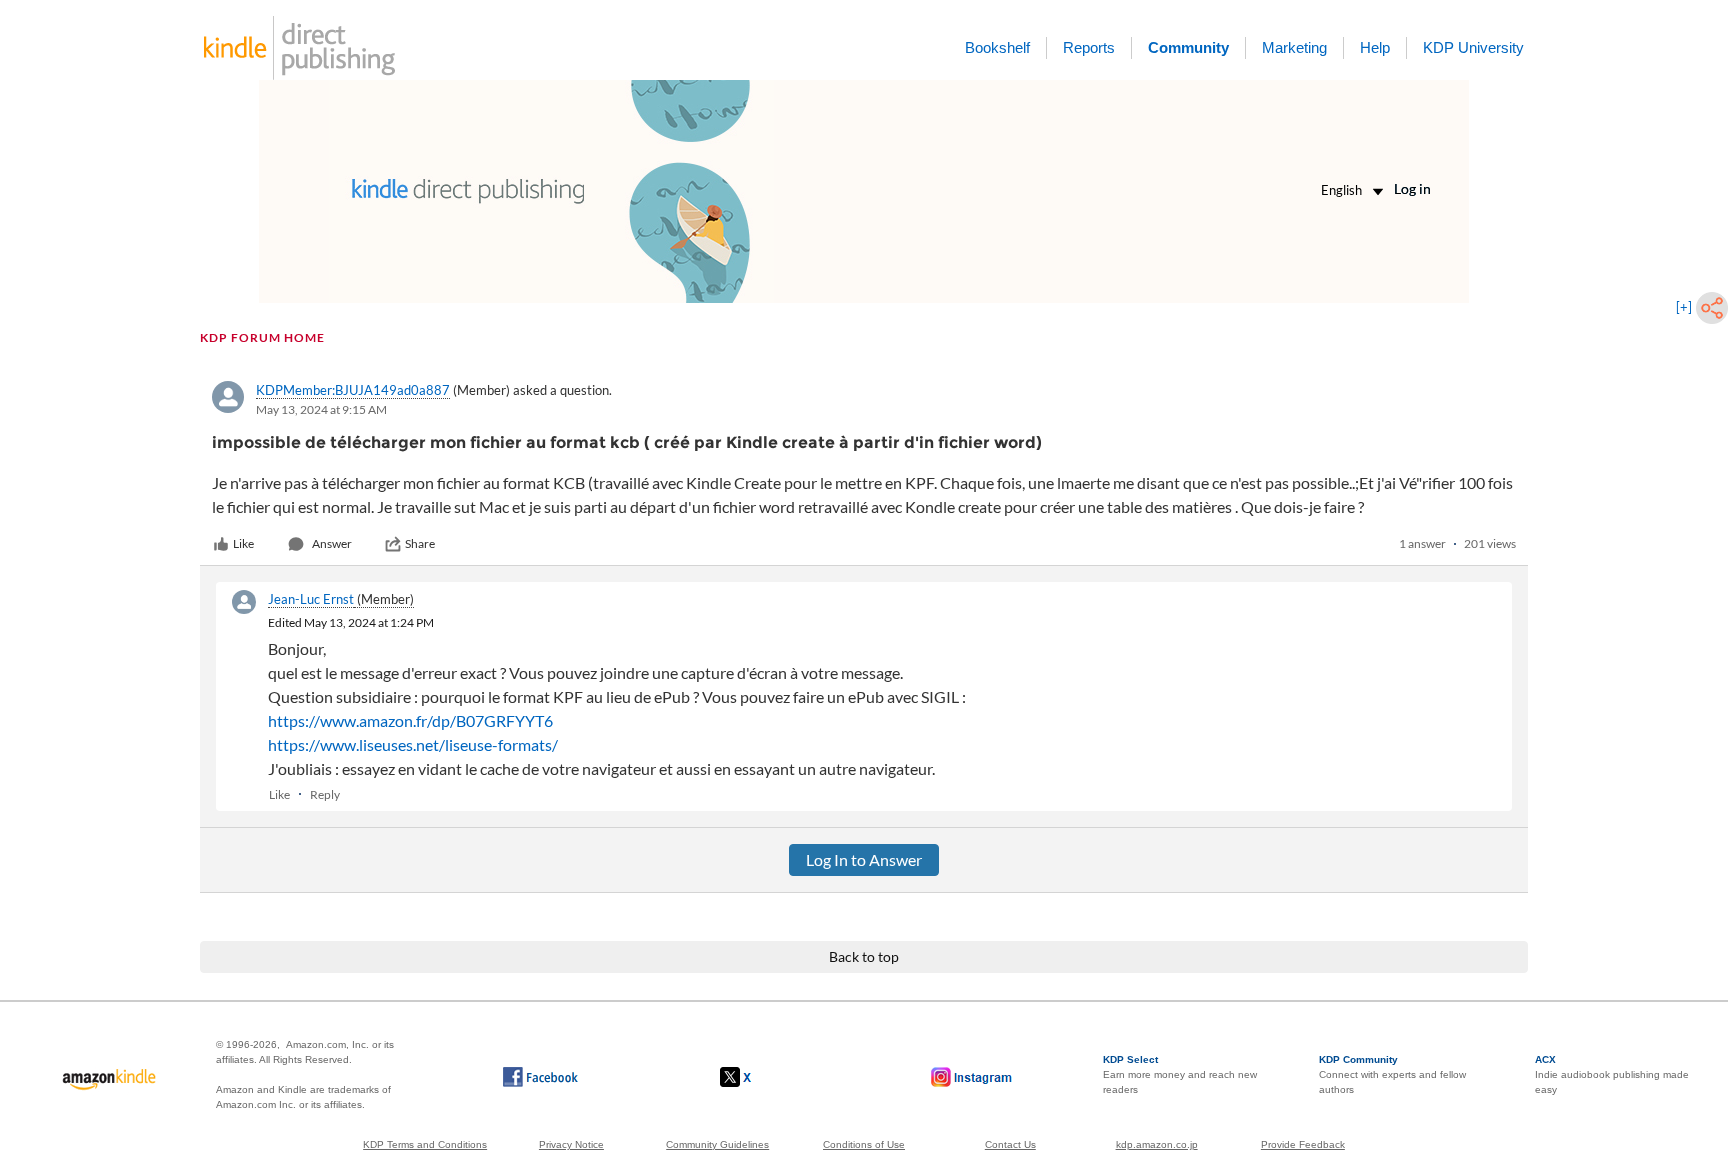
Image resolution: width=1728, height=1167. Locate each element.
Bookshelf (997, 47)
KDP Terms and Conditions (425, 1144)
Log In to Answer (864, 859)
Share (420, 543)
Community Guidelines (717, 1144)
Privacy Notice (571, 1144)
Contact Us (1010, 1144)
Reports (1089, 47)
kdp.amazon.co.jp (1157, 1144)
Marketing (1294, 47)
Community (1188, 47)
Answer (332, 543)
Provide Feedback (1303, 1144)
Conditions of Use (864, 1144)
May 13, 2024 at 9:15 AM (321, 409)
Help (1375, 47)
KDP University (1473, 47)
